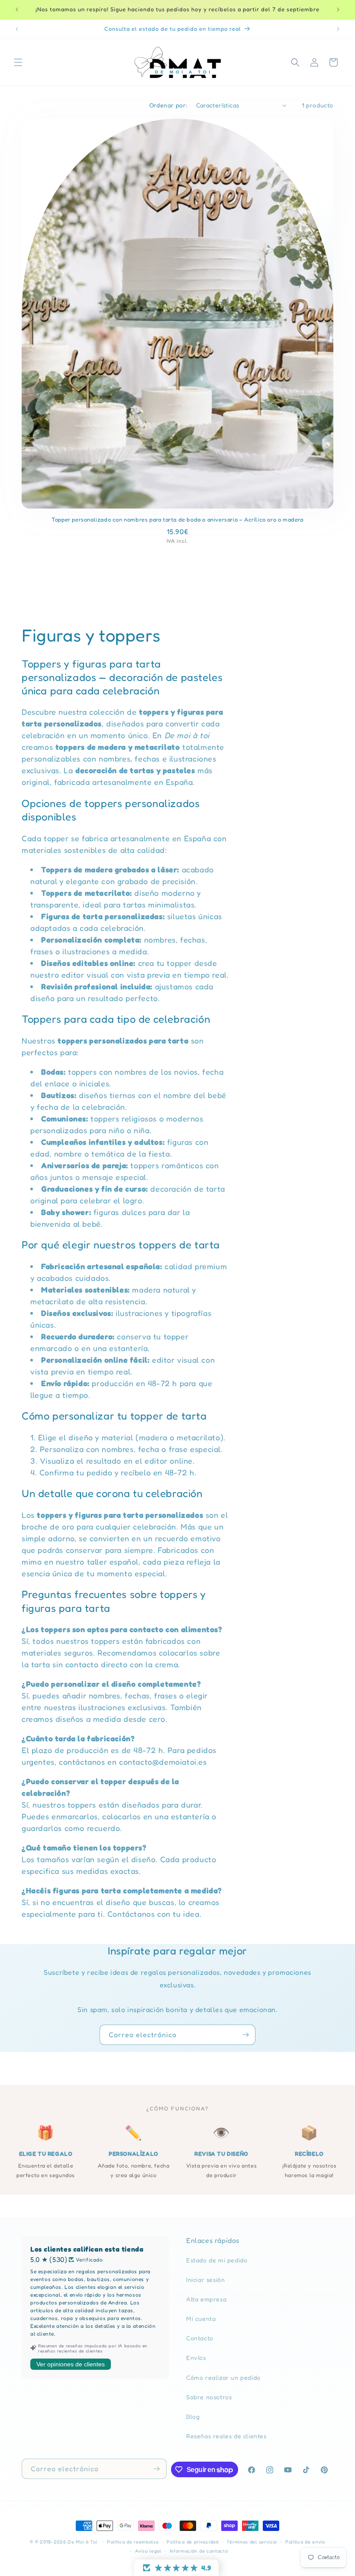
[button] (18, 62)
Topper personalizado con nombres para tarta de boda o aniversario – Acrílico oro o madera (177, 519)
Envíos (196, 2357)
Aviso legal (148, 2551)
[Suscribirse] (245, 2035)
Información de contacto (199, 2551)
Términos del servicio (252, 2542)
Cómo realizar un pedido (223, 2377)
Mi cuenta (201, 2318)
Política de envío (305, 2542)
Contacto (200, 2338)
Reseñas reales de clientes (226, 2436)
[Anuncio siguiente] (338, 10)
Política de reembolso (133, 2542)
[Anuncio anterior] (17, 10)
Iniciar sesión (205, 2280)
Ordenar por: (168, 105)
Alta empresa (206, 2299)
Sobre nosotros (209, 2397)
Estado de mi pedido (217, 2260)
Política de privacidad (192, 2542)
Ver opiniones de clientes (71, 2364)
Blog (193, 2416)
